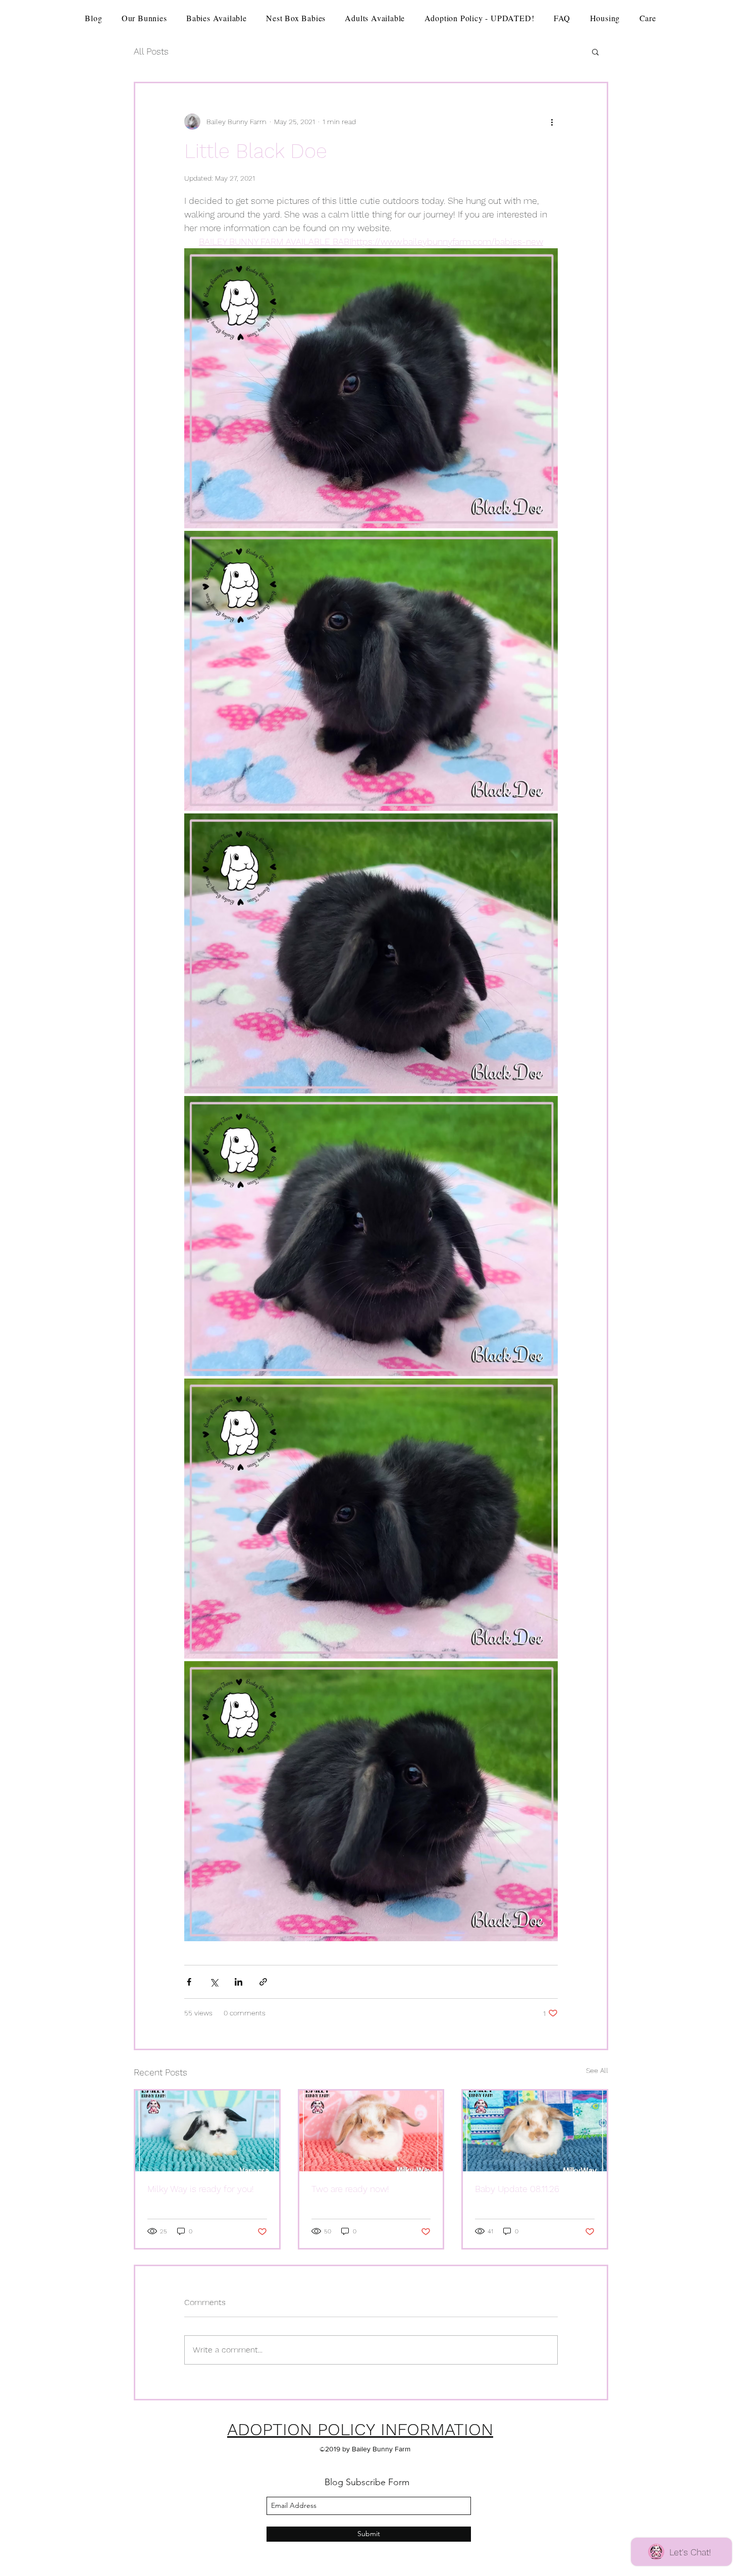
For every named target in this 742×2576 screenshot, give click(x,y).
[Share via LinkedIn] (238, 1982)
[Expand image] (371, 388)
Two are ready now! (350, 2189)
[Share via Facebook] (189, 1982)
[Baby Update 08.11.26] (535, 2131)
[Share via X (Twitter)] (214, 1982)
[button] (595, 51)
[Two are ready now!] (371, 2131)
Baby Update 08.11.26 (517, 2189)
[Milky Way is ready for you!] (207, 2131)
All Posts (151, 51)
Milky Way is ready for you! (201, 2189)
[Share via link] (263, 1982)
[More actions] (552, 122)
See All (597, 2070)
